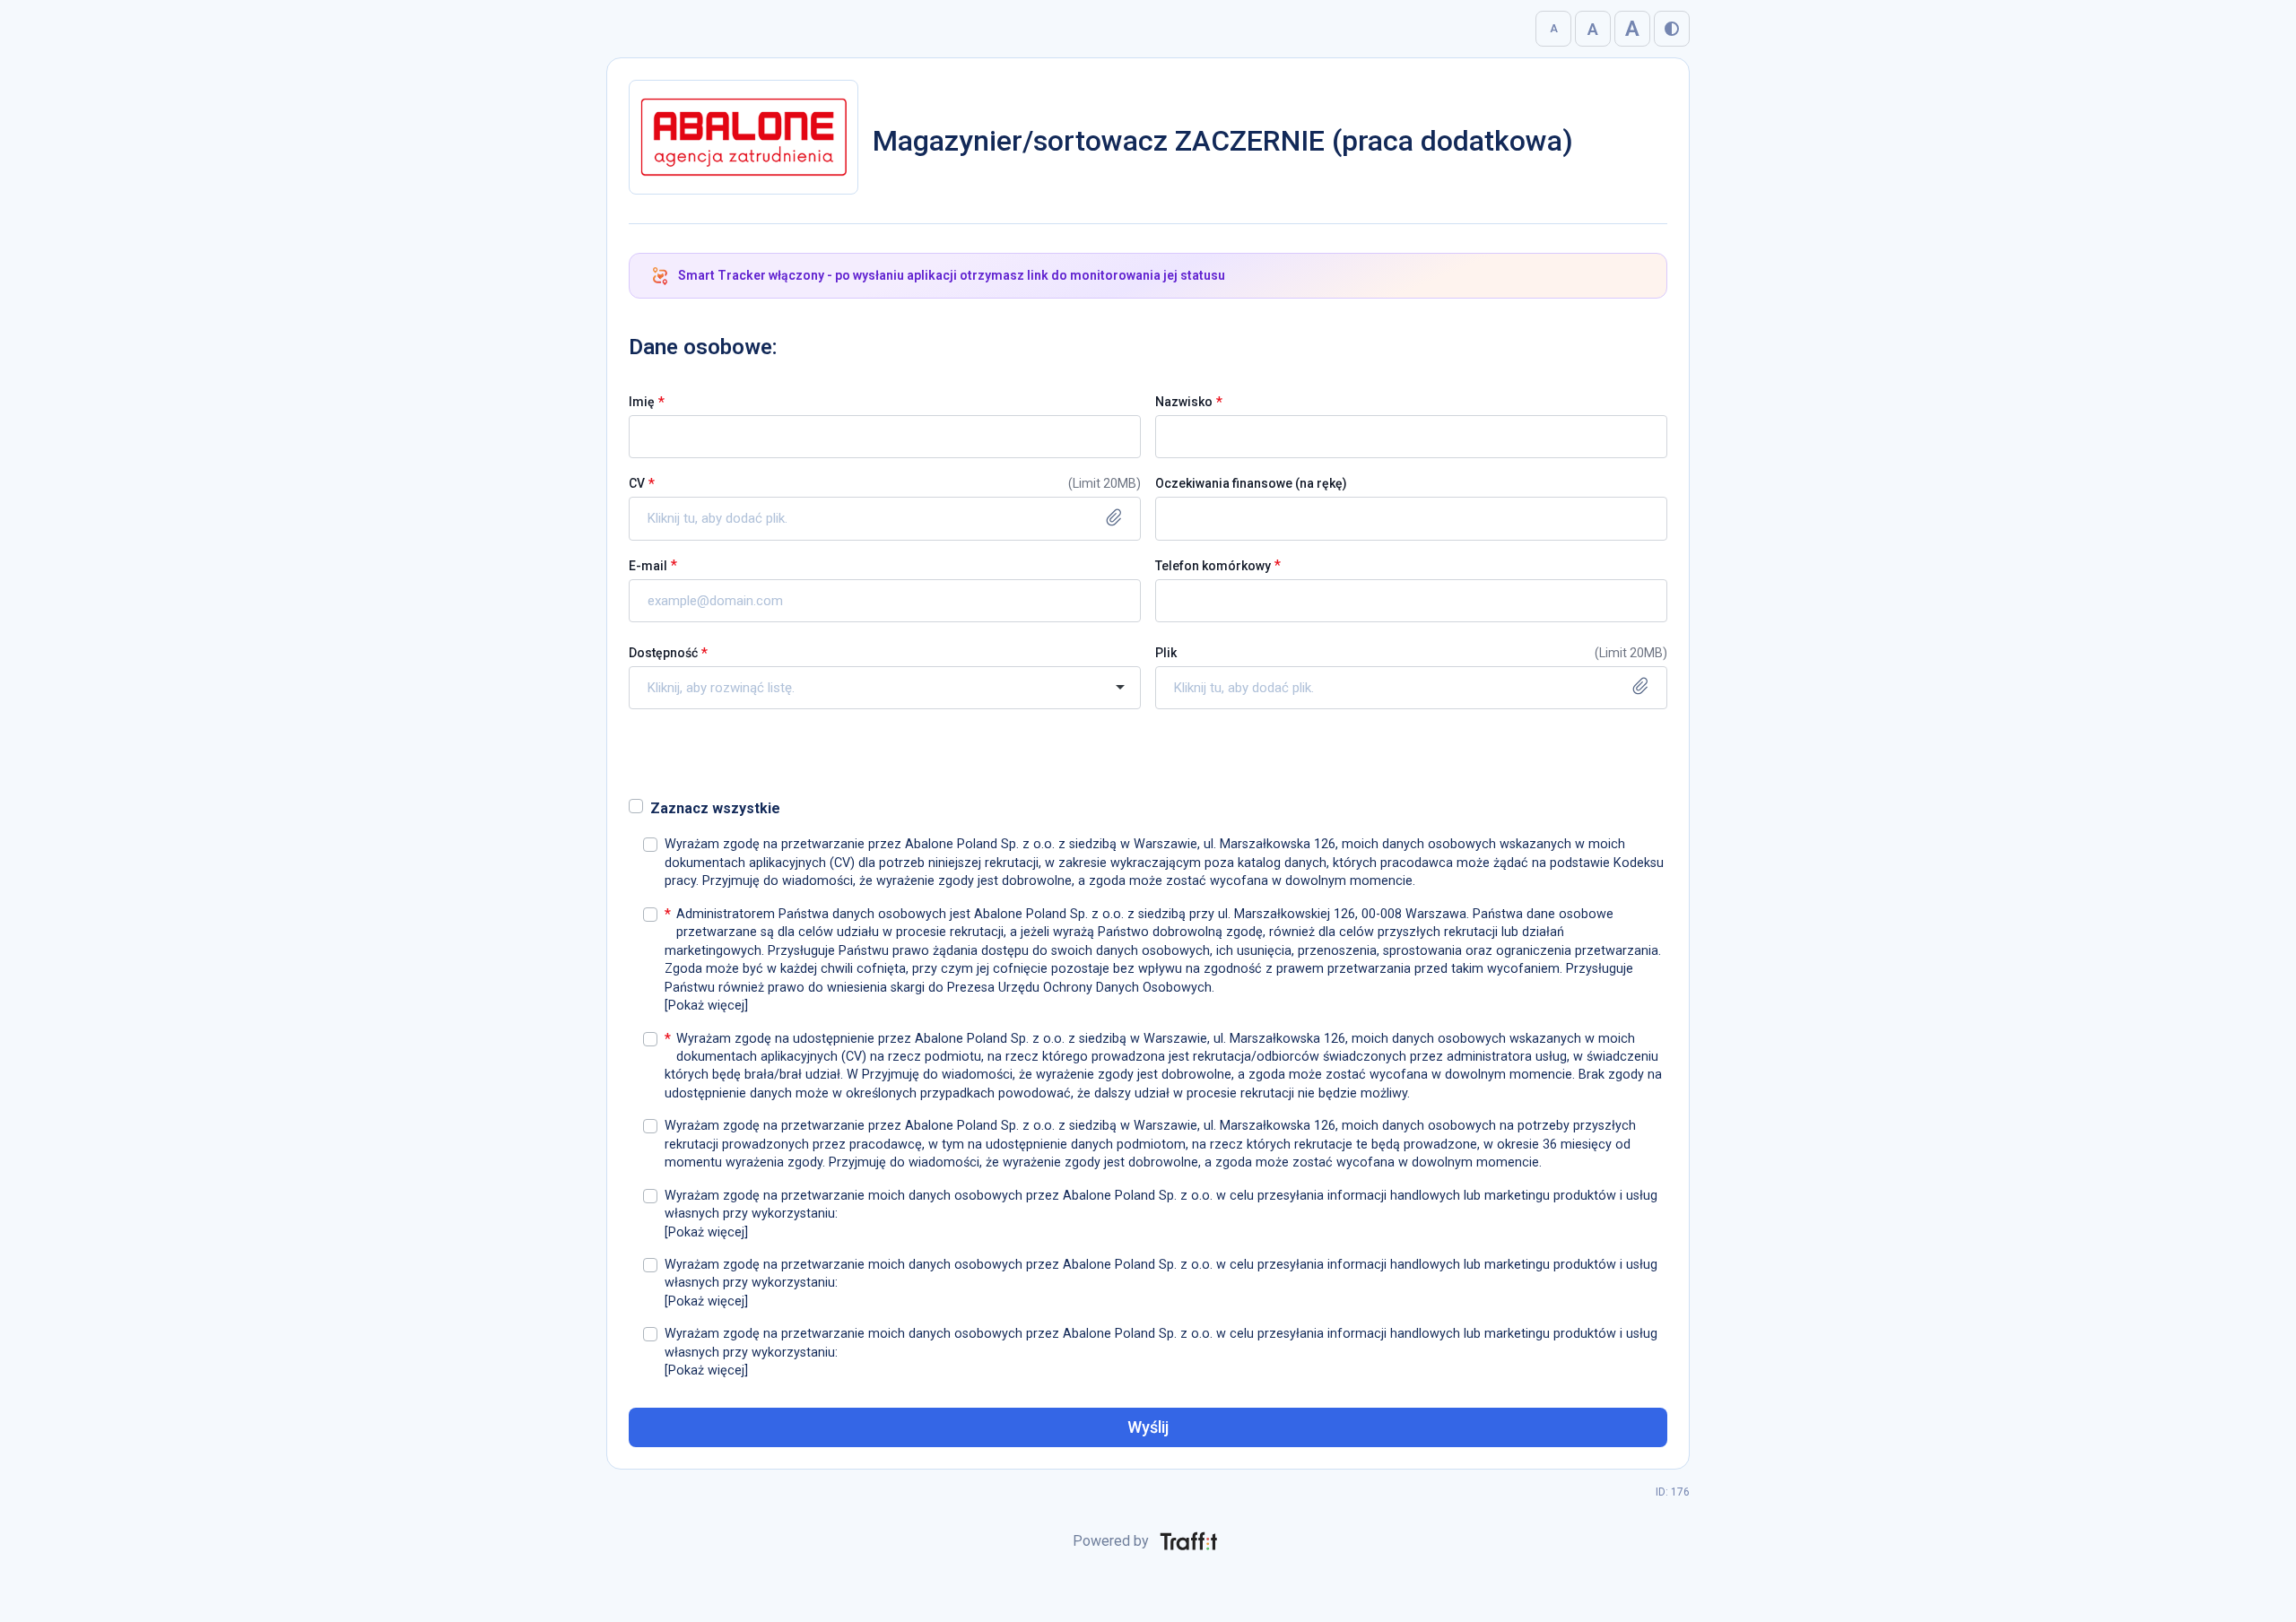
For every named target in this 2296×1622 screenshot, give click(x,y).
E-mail (648, 566)
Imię (642, 402)
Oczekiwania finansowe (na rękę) (1251, 483)
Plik (1166, 653)
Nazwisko (1184, 402)
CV (637, 483)
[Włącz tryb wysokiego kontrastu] (1672, 29)
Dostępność (663, 653)
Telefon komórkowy (1213, 566)
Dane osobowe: (703, 347)
